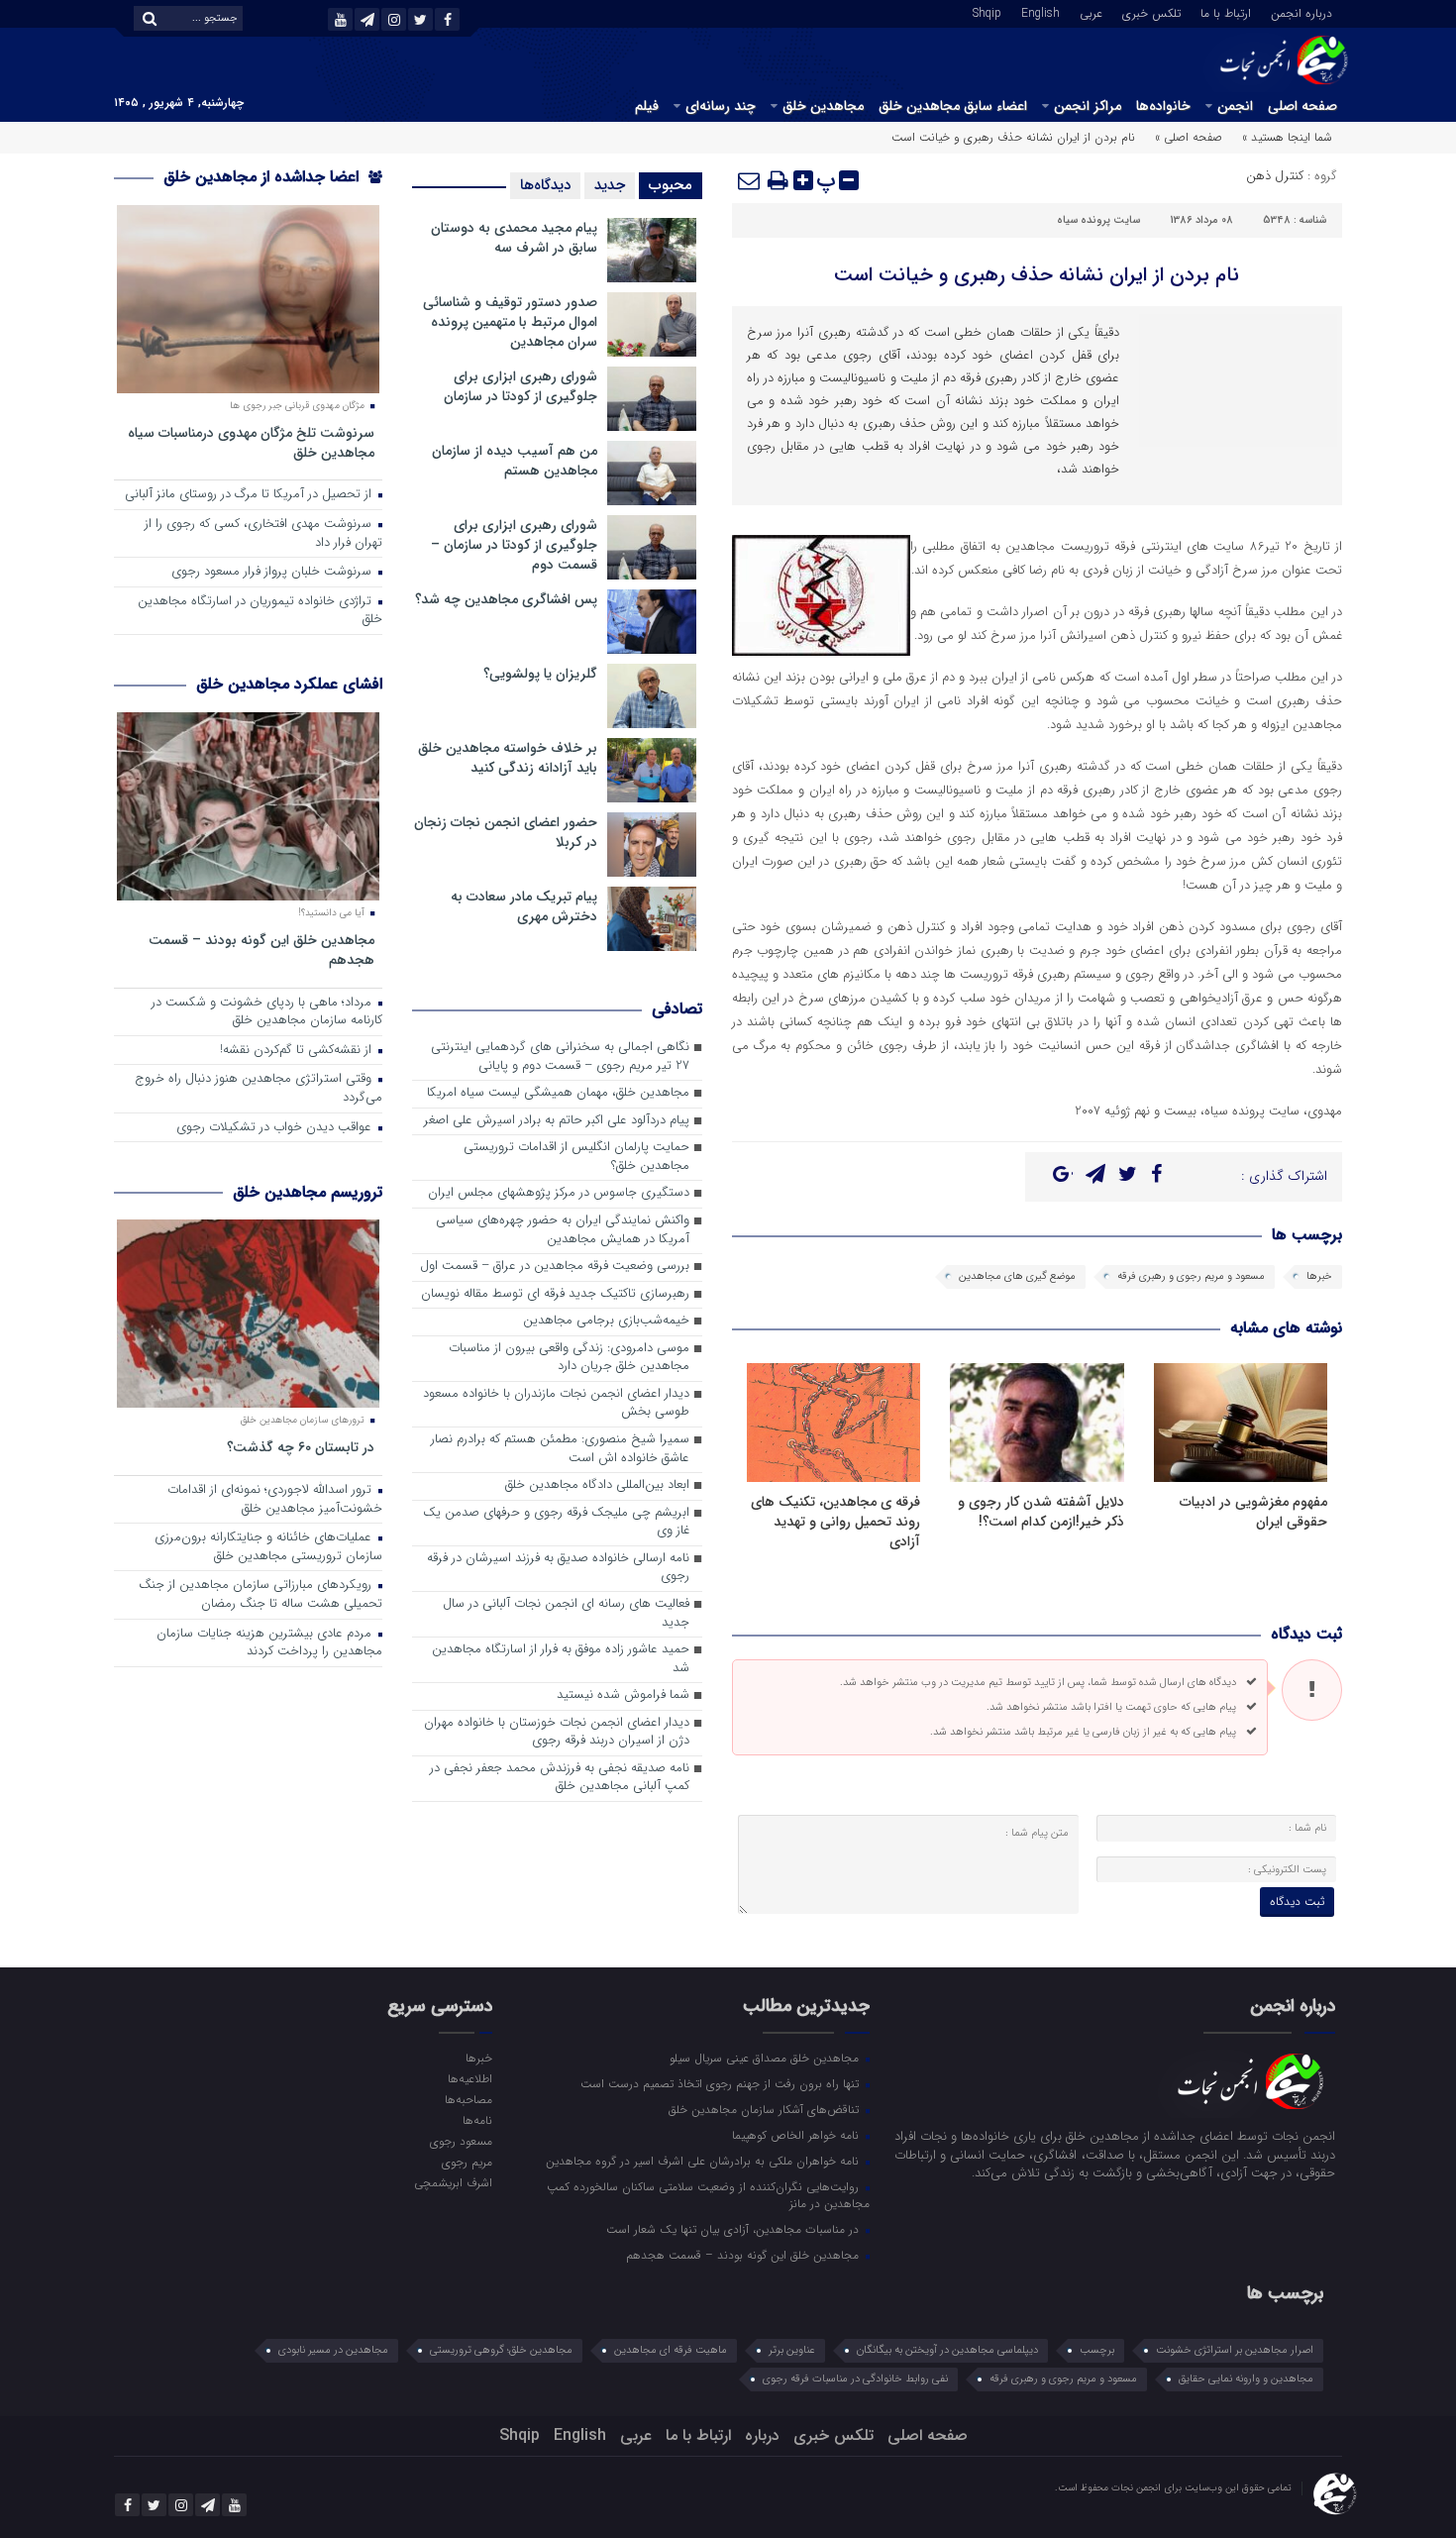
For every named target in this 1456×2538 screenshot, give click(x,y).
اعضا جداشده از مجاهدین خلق (263, 177)
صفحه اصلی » (1189, 137)
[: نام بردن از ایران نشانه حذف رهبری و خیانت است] (750, 180)
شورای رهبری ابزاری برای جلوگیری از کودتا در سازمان (520, 386)
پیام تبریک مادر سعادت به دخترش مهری (524, 906)
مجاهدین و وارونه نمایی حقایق (1246, 2379)
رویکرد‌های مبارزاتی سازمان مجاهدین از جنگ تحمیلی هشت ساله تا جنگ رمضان (260, 1595)
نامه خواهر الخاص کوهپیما (797, 2135)
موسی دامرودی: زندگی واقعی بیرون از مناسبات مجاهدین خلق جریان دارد (569, 1358)
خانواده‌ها (1163, 106)
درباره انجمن (1301, 12)
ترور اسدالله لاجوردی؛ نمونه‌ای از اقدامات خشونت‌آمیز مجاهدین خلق (275, 1500)
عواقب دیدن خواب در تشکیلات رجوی (276, 1128)
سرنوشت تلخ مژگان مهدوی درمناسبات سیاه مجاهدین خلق (251, 442)
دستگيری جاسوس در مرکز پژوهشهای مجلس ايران (559, 1193)
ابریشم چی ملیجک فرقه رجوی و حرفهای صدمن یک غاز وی (556, 1523)
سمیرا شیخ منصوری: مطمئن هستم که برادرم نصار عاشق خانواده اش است (560, 1449)
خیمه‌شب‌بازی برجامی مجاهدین (606, 1321)
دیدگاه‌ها (545, 185)
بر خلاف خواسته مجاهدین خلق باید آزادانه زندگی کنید (508, 758)
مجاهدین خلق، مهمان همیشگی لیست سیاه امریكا (558, 1093)
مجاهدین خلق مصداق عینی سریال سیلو (766, 2058)
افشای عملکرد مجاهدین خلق (289, 684)
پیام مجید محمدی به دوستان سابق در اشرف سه (514, 238)
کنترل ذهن (1275, 176)
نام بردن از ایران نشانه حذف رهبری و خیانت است (1037, 275)
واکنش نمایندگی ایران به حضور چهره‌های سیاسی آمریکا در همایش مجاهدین (563, 1230)
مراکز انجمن (1088, 106)
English (1040, 12)
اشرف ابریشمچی (453, 2182)
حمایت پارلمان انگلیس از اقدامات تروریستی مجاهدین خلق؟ (576, 1157)
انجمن (1235, 106)
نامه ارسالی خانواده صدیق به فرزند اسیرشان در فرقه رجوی (558, 1568)
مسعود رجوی (461, 2141)
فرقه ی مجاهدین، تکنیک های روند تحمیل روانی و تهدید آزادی (835, 1522)
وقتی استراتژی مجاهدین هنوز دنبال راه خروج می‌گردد (259, 1089)
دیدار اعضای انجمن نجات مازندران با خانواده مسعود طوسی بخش (556, 1404)
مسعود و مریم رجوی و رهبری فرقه (1191, 1276)
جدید (610, 185)
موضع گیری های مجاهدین (1017, 1276)
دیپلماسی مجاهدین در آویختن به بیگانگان (947, 2350)
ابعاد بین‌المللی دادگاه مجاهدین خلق (597, 1485)
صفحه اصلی (1302, 106)
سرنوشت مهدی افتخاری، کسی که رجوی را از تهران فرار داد (263, 534)
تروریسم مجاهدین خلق (308, 1192)
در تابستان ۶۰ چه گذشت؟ (301, 1447)
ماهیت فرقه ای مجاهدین (671, 2350)
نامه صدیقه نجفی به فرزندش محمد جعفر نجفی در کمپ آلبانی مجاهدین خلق (560, 1778)
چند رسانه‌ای (721, 106)
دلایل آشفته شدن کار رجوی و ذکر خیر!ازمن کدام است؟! (1041, 1512)
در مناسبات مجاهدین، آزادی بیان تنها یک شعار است (734, 2229)
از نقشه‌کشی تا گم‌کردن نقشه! (298, 1051)
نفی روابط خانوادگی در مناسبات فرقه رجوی (855, 2379)
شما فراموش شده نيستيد (623, 1695)
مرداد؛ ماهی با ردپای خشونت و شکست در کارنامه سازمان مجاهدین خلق (267, 1012)
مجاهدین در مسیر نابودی (333, 2350)
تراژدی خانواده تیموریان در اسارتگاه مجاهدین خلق (260, 611)
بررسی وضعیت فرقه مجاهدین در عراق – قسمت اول (555, 1267)
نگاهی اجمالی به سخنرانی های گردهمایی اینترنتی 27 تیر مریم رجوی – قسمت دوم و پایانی (560, 1057)
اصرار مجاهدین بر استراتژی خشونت (1235, 2350)
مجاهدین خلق (823, 106)
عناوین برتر (792, 2350)
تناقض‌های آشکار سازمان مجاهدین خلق (766, 2109)
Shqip (987, 12)
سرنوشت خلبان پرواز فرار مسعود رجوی (273, 572)
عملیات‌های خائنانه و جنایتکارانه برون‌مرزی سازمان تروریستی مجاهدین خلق (268, 1547)
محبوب (671, 185)
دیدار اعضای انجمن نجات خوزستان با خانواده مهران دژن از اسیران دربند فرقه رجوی (557, 1733)
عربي (1091, 12)
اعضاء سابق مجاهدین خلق (953, 106)
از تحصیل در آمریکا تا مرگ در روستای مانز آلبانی (250, 495)
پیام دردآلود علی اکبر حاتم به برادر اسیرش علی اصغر (557, 1121)
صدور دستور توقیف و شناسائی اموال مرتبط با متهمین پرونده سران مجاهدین (510, 322)
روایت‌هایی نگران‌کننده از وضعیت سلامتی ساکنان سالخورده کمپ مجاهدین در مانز (708, 2195)
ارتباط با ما (1226, 12)
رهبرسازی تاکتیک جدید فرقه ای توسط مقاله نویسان (555, 1294)
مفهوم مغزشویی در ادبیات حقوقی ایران (1253, 1512)
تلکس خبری (1151, 12)
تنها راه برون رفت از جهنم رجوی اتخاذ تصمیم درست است (722, 2083)
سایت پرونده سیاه (1098, 220)
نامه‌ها (477, 2120)
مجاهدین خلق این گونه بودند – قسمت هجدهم (261, 950)
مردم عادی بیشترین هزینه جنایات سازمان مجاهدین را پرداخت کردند (269, 1643)
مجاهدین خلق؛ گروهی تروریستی (501, 2350)
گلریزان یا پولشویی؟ (540, 674)
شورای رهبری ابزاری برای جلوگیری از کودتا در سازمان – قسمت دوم (514, 545)
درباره (762, 2435)
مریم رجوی (467, 2162)
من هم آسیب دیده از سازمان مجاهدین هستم (515, 461)
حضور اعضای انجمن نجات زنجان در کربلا (506, 832)
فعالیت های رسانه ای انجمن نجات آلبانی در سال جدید (566, 1614)
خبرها (1319, 1276)
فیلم (647, 106)
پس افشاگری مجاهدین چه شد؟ (506, 599)
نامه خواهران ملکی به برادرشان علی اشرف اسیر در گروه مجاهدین (704, 2161)
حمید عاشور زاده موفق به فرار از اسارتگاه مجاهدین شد (561, 1659)
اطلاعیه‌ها (469, 2078)
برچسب (1097, 2350)
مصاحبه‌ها (468, 2099)
